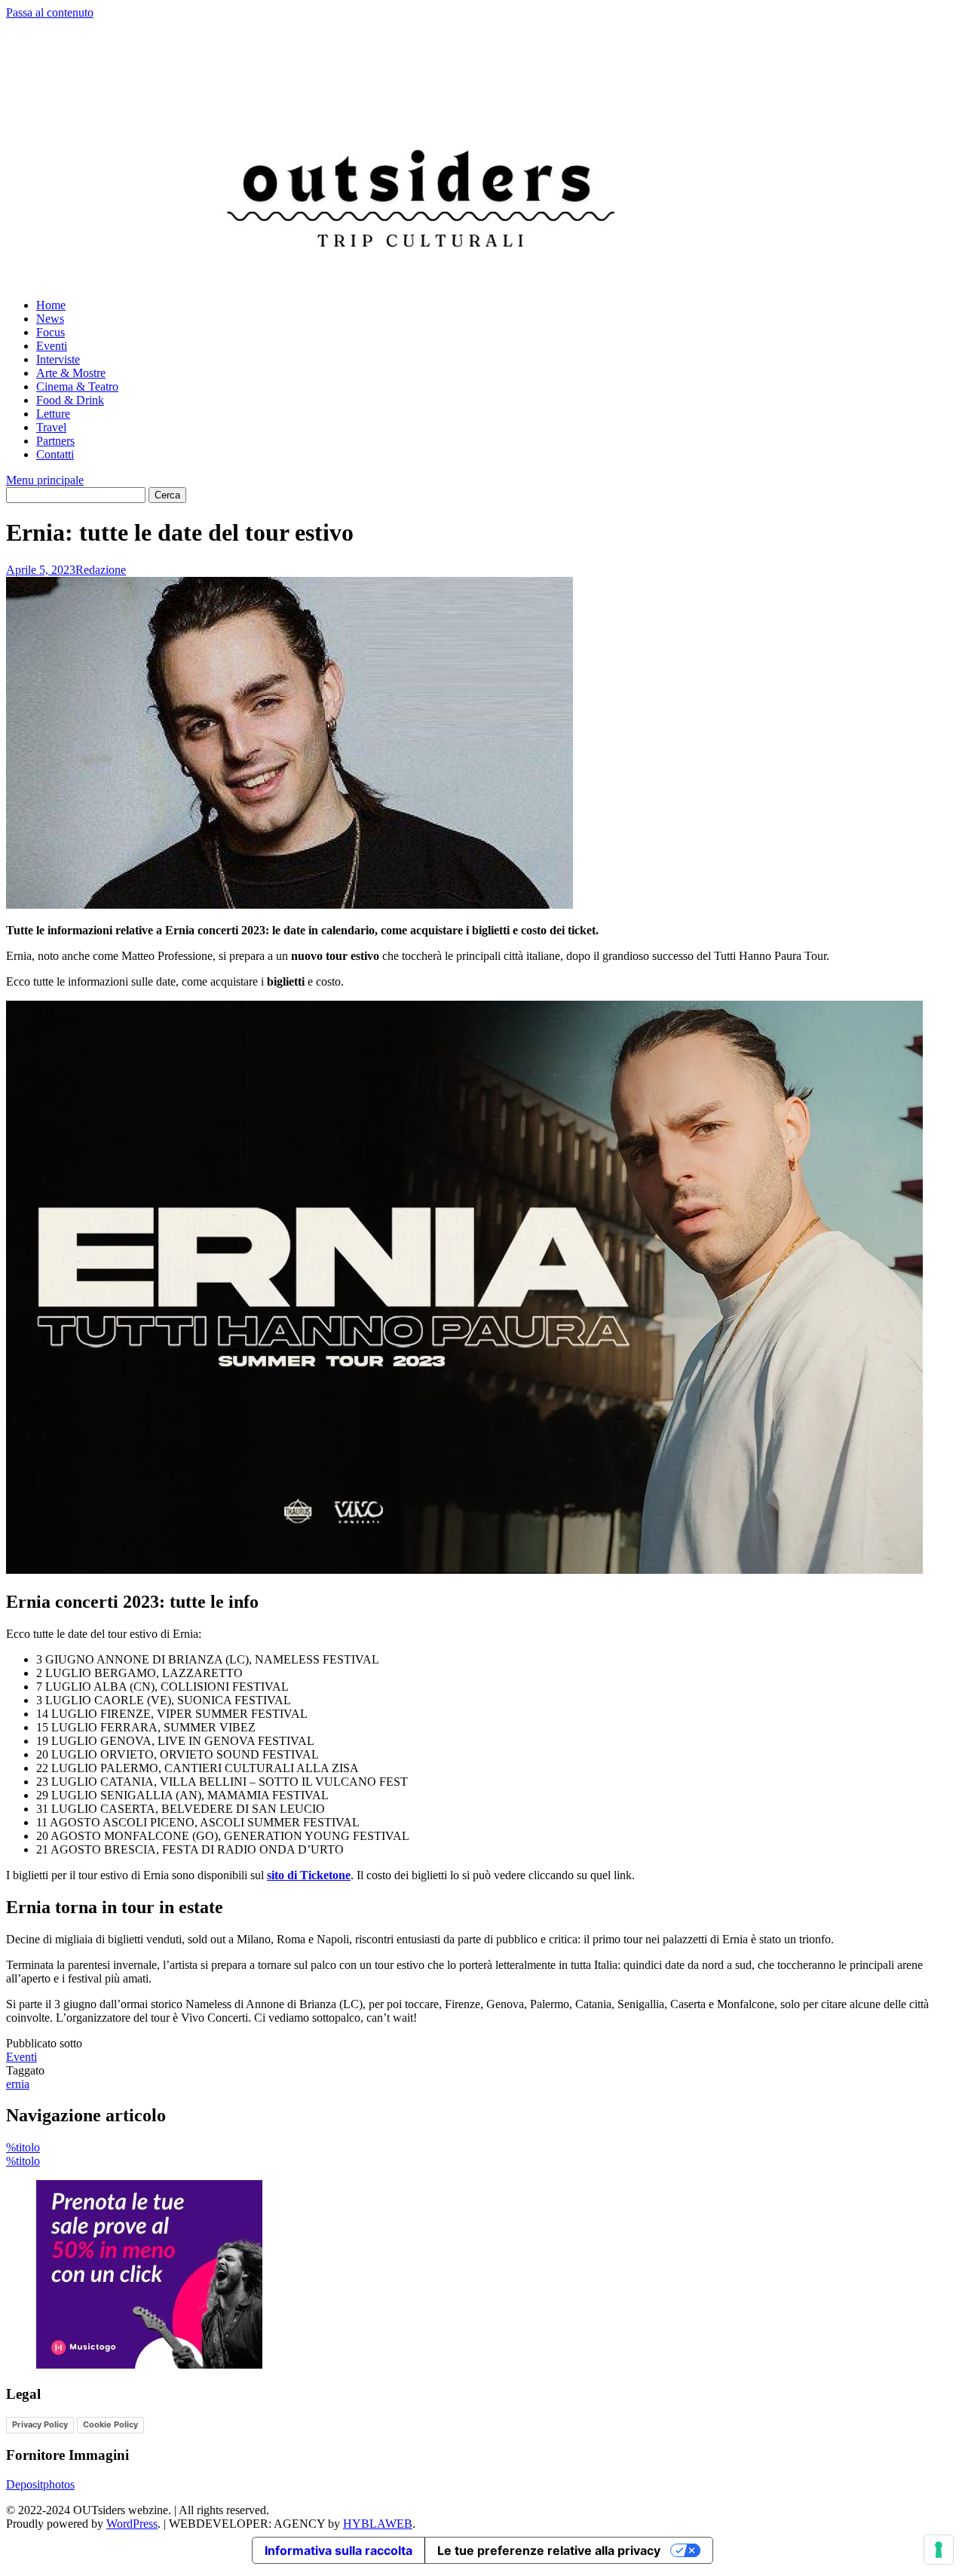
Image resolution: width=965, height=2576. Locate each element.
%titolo (23, 2147)
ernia (18, 2084)
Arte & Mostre (71, 373)
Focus (51, 332)
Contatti (55, 454)
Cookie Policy (110, 2424)
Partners (55, 441)
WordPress (132, 2524)
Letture (53, 414)
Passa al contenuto (50, 12)
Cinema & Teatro (77, 386)
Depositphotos (40, 2484)
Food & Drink (70, 400)
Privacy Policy (40, 2424)
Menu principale (45, 480)
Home (51, 305)
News (50, 319)
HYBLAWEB (378, 2524)
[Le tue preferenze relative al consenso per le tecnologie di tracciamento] (939, 2550)
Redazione (101, 570)
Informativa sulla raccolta (339, 2550)
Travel (51, 427)
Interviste (58, 359)
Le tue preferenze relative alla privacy (549, 2550)
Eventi (52, 346)
